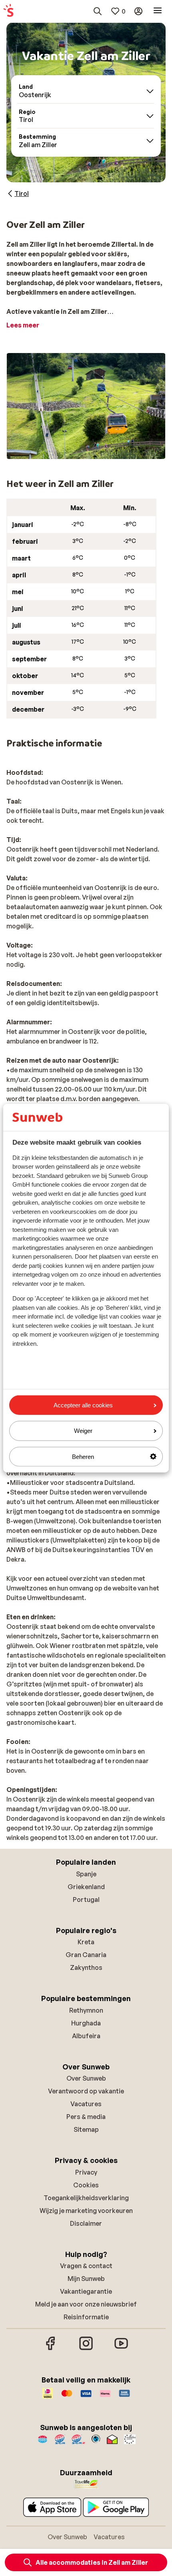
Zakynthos (86, 1967)
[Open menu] (158, 11)
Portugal (86, 1900)
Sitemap (86, 2129)
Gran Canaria (86, 1955)
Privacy (86, 2172)
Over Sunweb (86, 2078)
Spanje (86, 1874)
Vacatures (86, 2104)
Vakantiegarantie (86, 2291)
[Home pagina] (8, 11)
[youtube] (121, 2349)
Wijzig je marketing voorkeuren (86, 2211)
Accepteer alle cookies (83, 1405)
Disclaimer (86, 2223)
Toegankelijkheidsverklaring (86, 2198)
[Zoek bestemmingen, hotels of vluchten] (98, 11)
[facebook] (51, 2349)
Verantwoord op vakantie (86, 2091)
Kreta (86, 1942)
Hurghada (86, 2023)
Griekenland (86, 1887)
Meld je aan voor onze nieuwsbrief (86, 2304)
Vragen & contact (86, 2266)
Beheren (83, 1456)
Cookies (86, 2185)
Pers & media (86, 2117)
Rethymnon (86, 2010)
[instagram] (86, 2349)
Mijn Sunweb (86, 2279)
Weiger (83, 1431)
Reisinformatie (86, 2317)
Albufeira (86, 2036)
